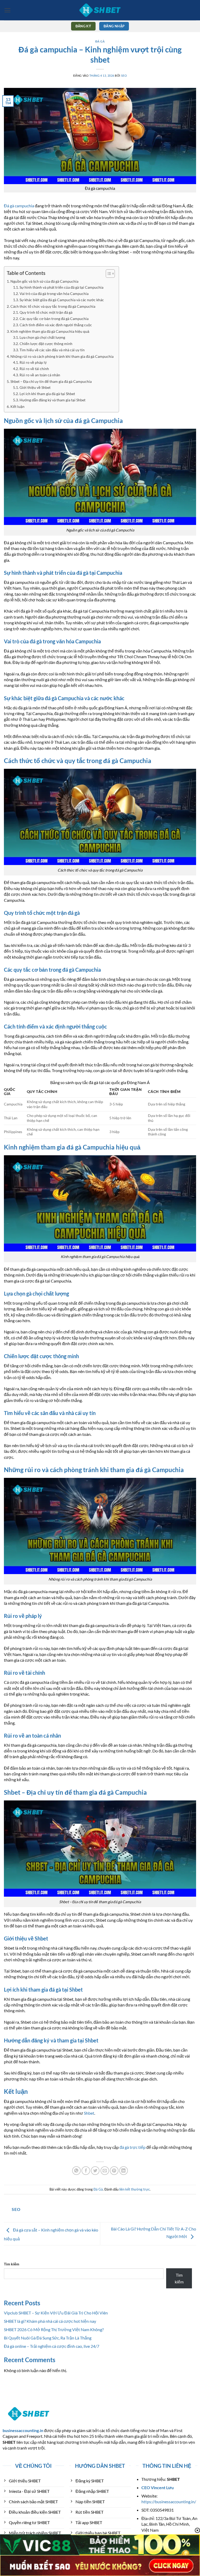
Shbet (89, 2113)
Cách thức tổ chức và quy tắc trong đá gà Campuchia (53, 306)
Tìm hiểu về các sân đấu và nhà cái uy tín (52, 350)
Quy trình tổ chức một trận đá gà (46, 312)
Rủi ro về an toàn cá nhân (40, 375)
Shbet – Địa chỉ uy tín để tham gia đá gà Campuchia (51, 381)
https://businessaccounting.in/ (169, 2502)
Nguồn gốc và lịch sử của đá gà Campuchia (44, 281)
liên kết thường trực (135, 2189)
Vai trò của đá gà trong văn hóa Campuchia (54, 294)
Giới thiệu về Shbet (35, 388)
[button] (7, 10)
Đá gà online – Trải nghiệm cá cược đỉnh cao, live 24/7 (52, 2346)
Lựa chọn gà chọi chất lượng (42, 337)
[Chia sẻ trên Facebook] (86, 2171)
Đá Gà (100, 41)
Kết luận (17, 406)
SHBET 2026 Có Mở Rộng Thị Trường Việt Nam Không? (54, 2329)
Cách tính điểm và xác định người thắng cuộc (56, 325)
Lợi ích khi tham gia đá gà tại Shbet (47, 394)
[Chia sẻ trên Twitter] (95, 2171)
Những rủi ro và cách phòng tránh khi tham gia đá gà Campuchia (62, 356)
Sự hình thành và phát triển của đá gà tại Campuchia (61, 287)
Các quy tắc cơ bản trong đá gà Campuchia (54, 319)
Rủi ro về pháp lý (33, 362)
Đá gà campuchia (19, 206)
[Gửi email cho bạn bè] (105, 2171)
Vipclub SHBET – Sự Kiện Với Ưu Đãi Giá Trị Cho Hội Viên (56, 2313)
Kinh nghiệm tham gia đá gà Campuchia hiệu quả (50, 331)
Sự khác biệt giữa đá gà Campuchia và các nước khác (62, 300)
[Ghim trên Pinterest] (114, 2171)
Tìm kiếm (12, 2264)
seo (124, 75)
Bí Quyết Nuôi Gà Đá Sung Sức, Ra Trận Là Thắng (48, 2338)
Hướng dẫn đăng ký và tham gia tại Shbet (52, 400)
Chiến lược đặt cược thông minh (46, 344)
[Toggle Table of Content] (108, 274)
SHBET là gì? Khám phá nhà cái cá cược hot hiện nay (50, 2321)
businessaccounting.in (23, 2430)
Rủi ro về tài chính (34, 369)
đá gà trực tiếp (133, 2147)
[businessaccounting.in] (100, 10)
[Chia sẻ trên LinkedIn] (124, 2171)
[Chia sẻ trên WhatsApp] (76, 2171)
